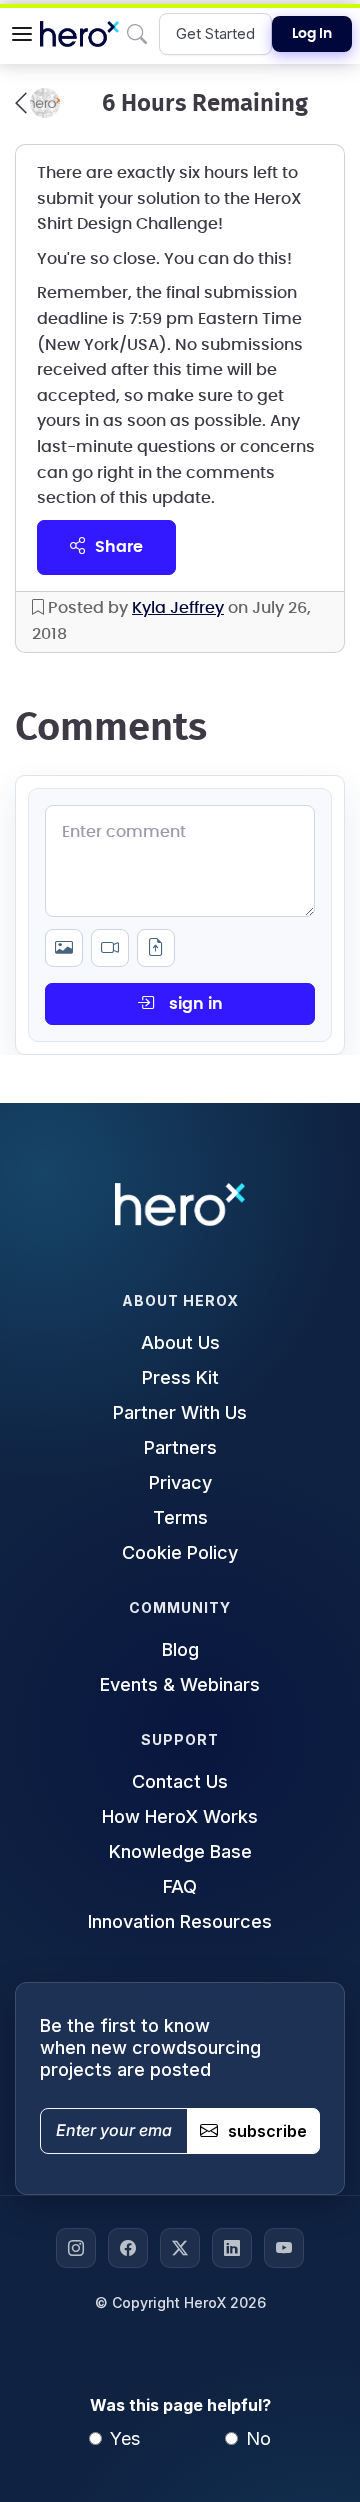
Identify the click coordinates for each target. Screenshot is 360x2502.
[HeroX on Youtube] (284, 2248)
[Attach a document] (156, 948)
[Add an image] (64, 948)
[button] (22, 34)
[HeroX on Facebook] (128, 2248)
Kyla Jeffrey (178, 608)
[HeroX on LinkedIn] (232, 2248)
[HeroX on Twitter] (180, 2248)
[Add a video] (110, 948)
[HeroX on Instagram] (76, 2248)
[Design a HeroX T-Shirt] (37, 103)
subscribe (267, 2131)
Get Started (215, 33)
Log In (312, 34)
